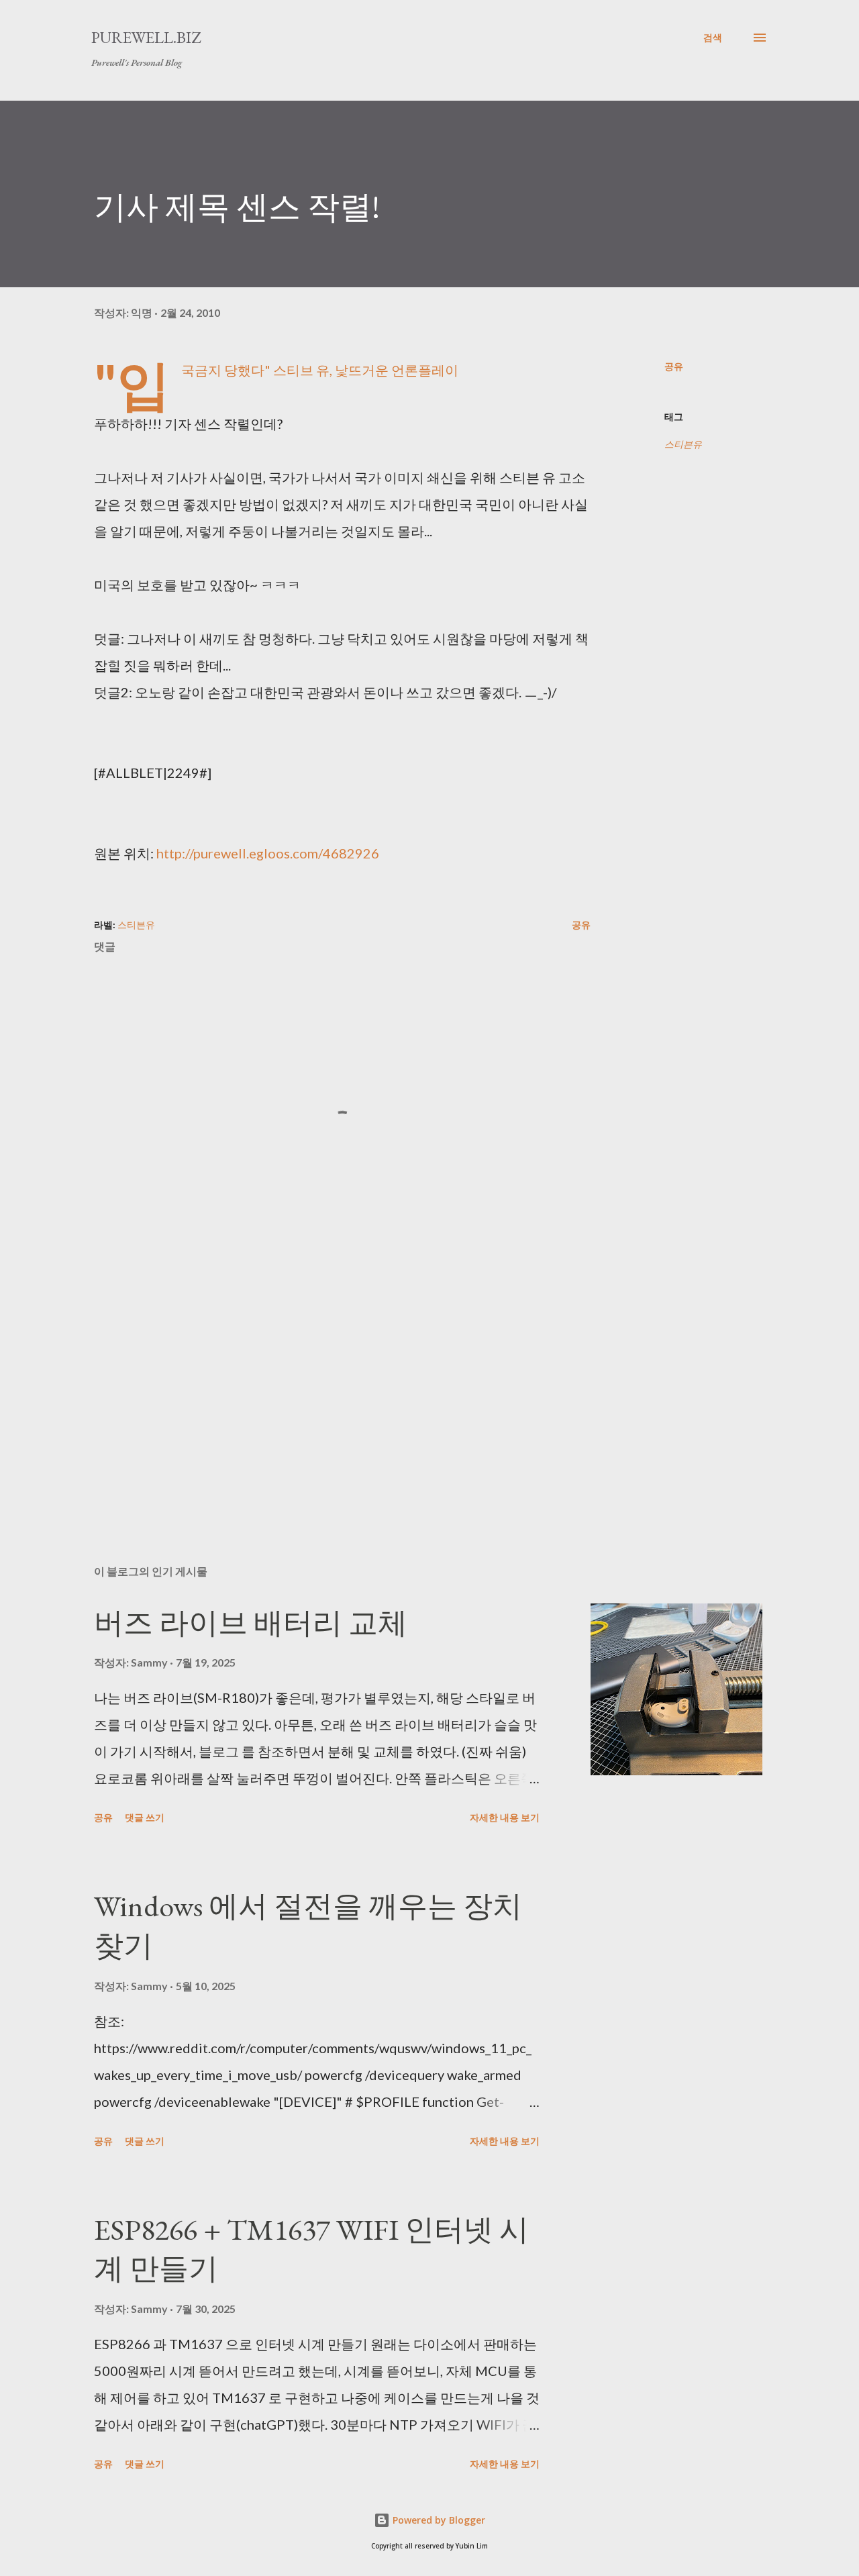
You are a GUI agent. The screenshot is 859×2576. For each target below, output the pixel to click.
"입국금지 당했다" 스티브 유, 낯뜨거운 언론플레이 (320, 370)
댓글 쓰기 (145, 1817)
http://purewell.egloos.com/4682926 (268, 853)
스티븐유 (683, 444)
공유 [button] (674, 366)
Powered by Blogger (438, 2520)
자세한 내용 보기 (505, 1817)
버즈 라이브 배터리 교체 (251, 1623)
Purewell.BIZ (146, 37)
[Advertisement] (321, 1397)
